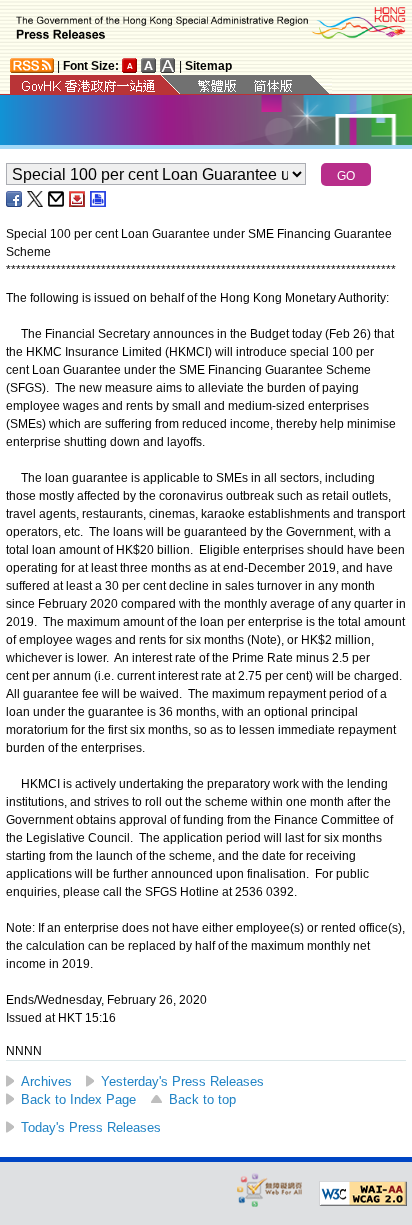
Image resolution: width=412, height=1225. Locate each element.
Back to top (202, 1099)
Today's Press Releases (91, 1127)
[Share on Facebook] (15, 199)
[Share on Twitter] (36, 199)
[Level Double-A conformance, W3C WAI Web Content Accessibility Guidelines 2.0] (363, 1194)
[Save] (78, 199)
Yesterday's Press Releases (182, 1081)
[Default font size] (130, 65)
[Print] (99, 199)
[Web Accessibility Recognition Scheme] (270, 1189)
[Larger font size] (149, 65)
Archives (46, 1081)
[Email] (57, 199)
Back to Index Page (78, 1099)
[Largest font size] (168, 65)
